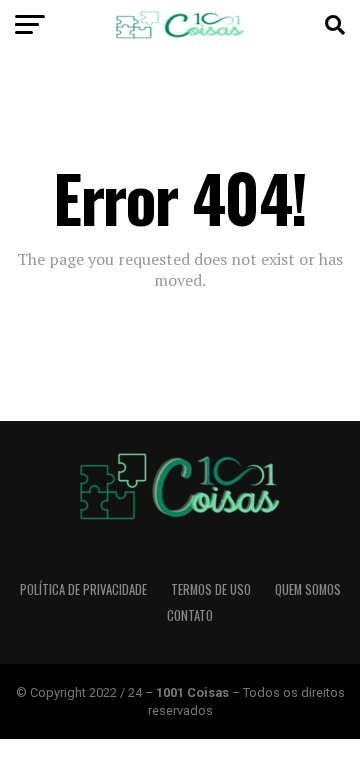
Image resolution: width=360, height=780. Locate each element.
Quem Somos (308, 589)
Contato (190, 615)
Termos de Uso (211, 589)
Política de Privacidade (83, 589)
